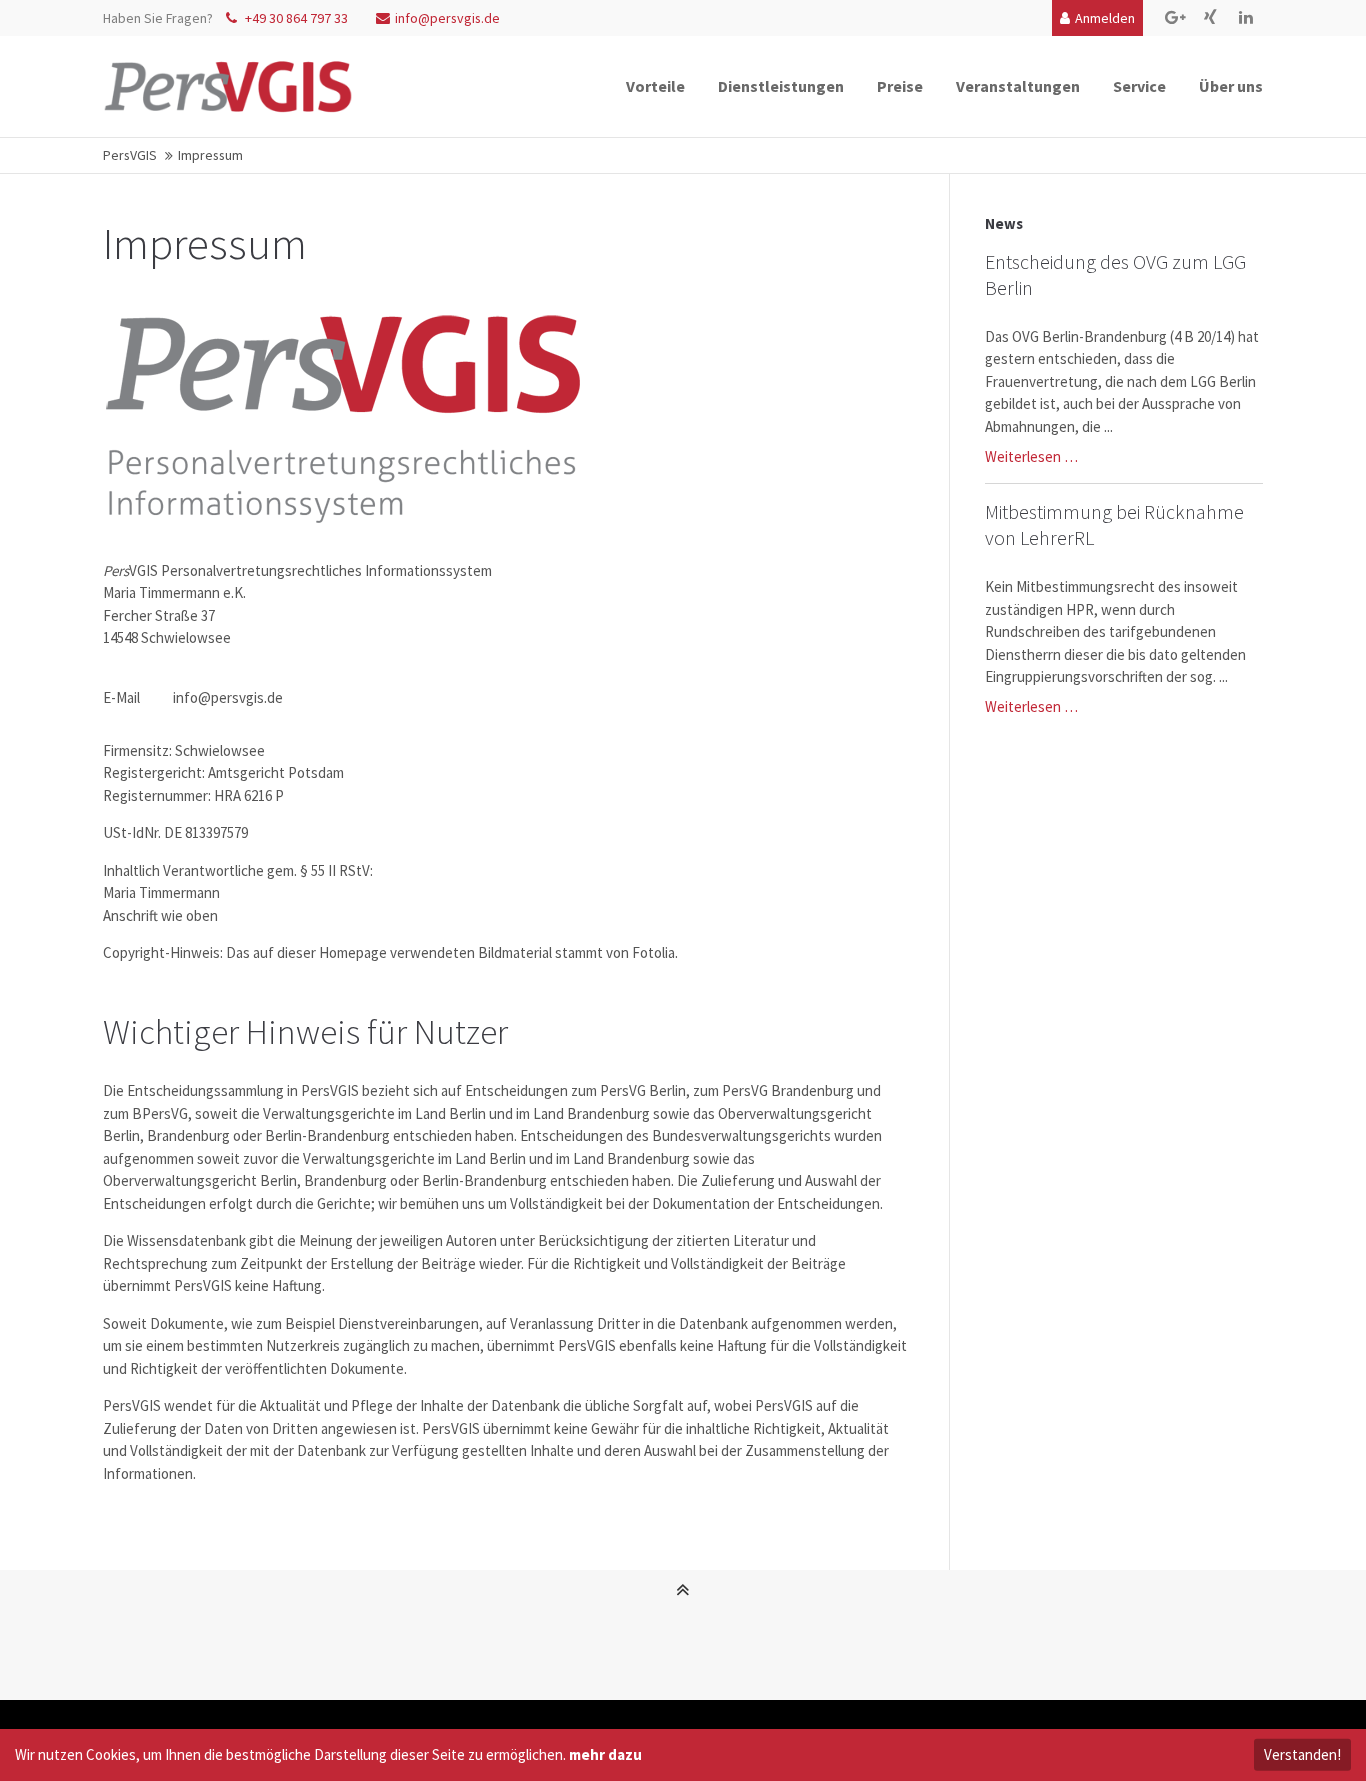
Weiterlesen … (1031, 456)
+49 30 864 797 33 (295, 18)
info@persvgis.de (447, 18)
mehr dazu (605, 1754)
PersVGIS (130, 155)
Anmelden (1105, 18)
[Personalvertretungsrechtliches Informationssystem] (228, 86)
